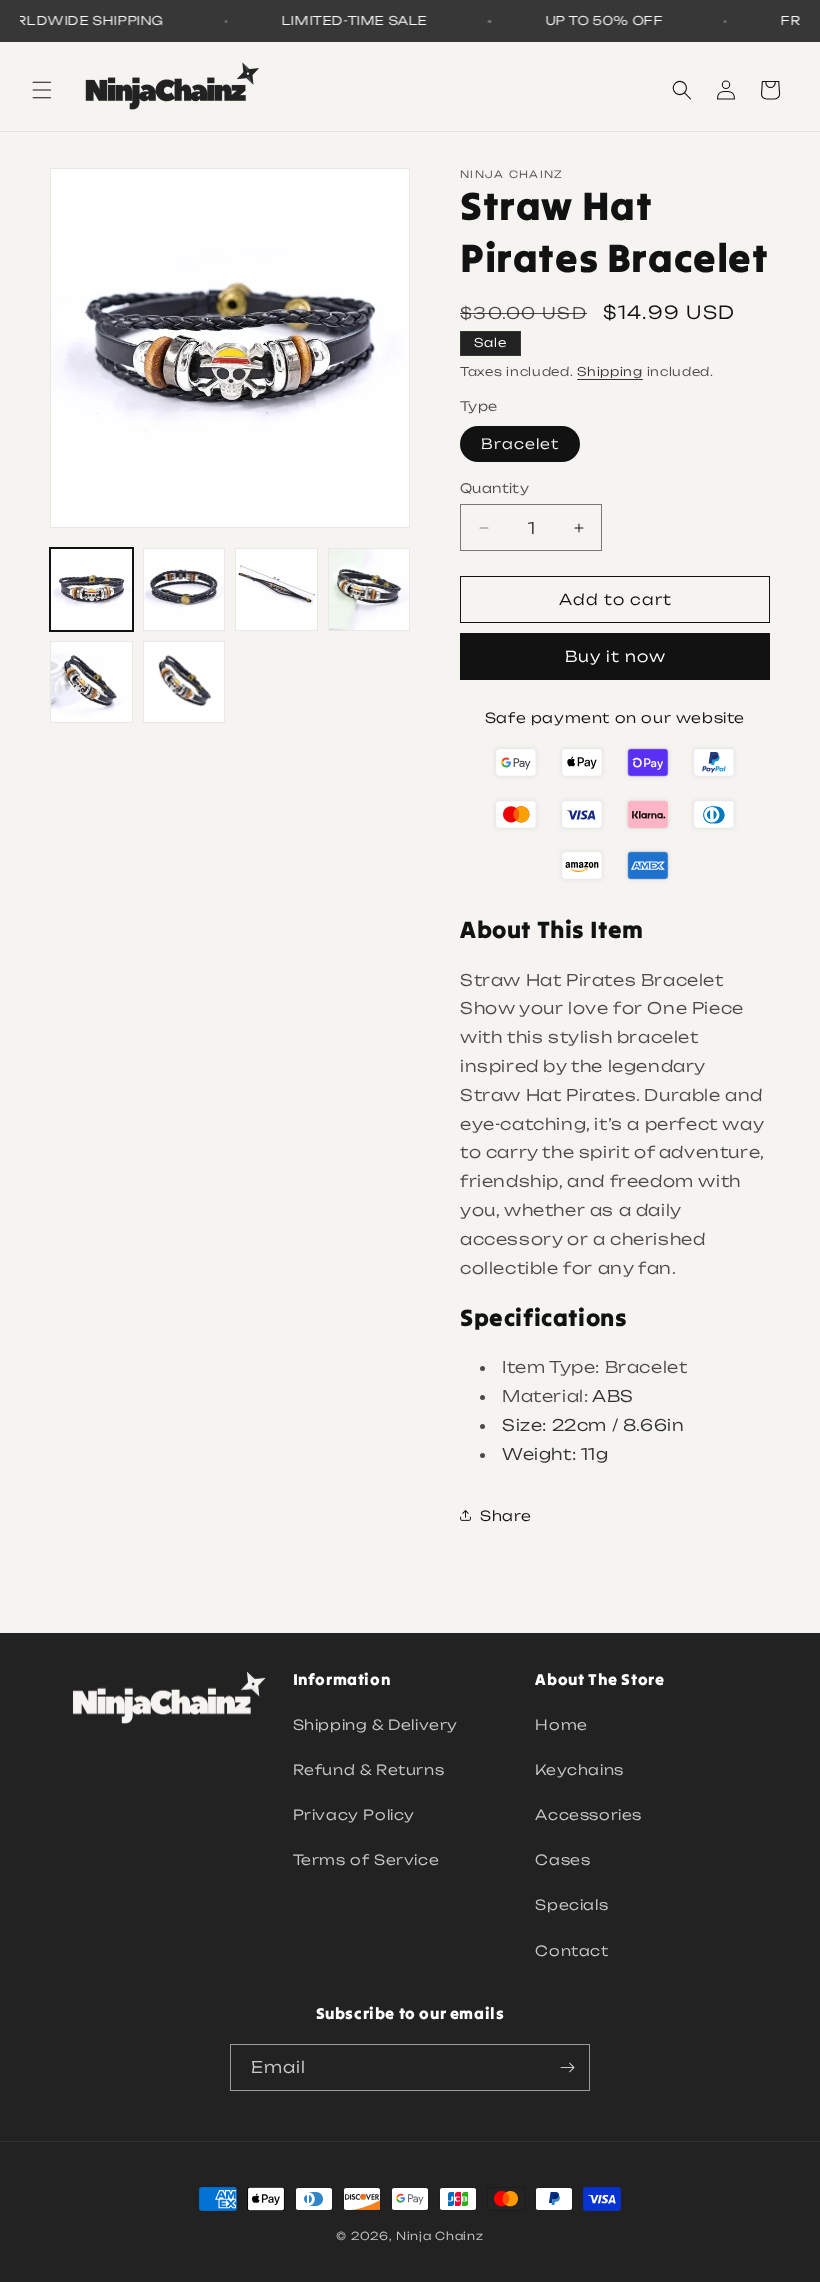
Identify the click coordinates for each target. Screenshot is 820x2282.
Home (561, 1724)
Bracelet (520, 443)
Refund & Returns (369, 1769)
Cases (562, 1859)
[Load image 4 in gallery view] (369, 589)
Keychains (579, 1769)
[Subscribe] (567, 2067)
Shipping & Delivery (375, 1724)
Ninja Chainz (439, 2236)
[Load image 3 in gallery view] (276, 589)
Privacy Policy (354, 1814)
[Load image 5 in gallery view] (91, 682)
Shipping (610, 371)
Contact (571, 1950)
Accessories (588, 1814)
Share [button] (506, 1515)
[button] (42, 90)
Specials (571, 1904)
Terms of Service (366, 1859)
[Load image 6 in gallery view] (184, 682)
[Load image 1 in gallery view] (91, 589)
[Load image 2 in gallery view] (184, 589)
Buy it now (615, 656)
